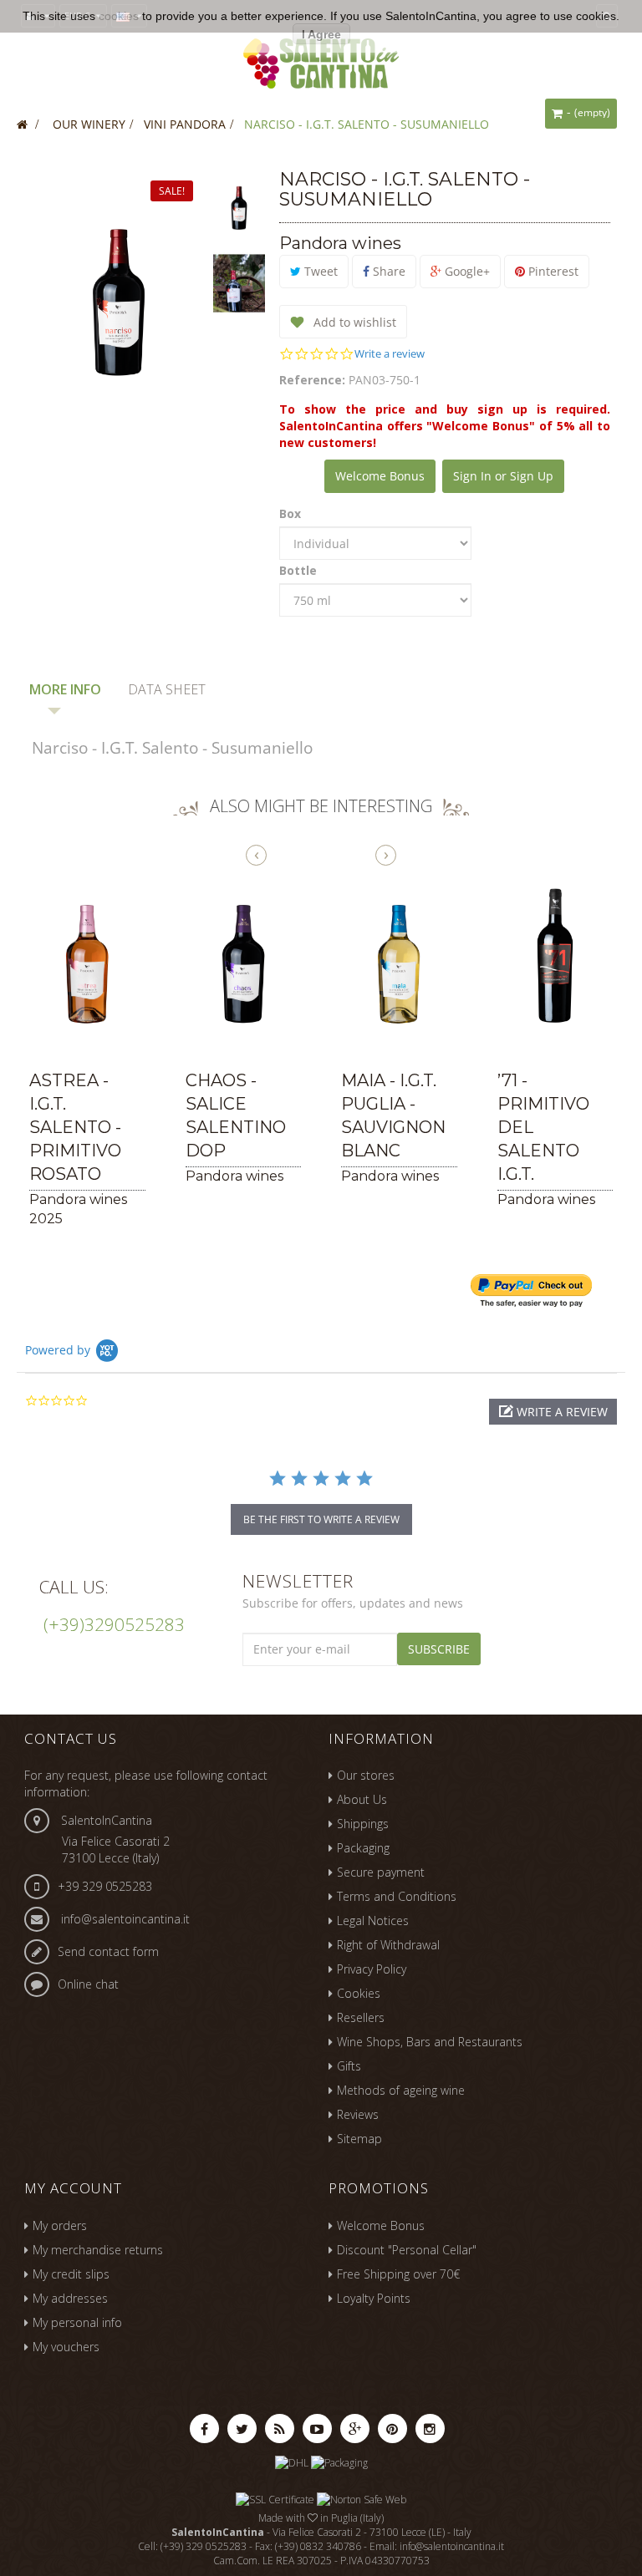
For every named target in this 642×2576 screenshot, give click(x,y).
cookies (119, 16)
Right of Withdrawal (388, 1945)
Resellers (361, 2017)
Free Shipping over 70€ (398, 2274)
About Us (362, 1799)
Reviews (358, 2114)
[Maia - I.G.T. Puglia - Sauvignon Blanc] (399, 956)
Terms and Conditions (397, 1896)
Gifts (349, 2066)
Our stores (366, 1775)
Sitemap (359, 2139)
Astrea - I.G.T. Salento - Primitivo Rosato (75, 1127)
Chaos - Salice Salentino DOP (236, 1115)
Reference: (312, 380)
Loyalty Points (374, 2298)
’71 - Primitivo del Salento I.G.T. (543, 1127)
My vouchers (66, 2347)
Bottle (300, 570)
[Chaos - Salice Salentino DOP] (244, 956)
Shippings (363, 1824)
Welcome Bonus (380, 476)
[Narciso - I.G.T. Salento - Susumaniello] (239, 206)
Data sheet (167, 689)
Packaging (363, 1848)
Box (292, 513)
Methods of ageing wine (401, 2090)
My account (73, 2188)
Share (387, 271)
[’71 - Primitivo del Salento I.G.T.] (555, 956)
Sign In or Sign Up (503, 476)
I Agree (321, 34)
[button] (553, 1412)
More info (65, 689)
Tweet (319, 271)
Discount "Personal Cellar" (407, 2250)
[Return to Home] (22, 124)
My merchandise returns (98, 2250)
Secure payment (381, 1872)
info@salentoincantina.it (125, 1919)
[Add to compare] (31, 1038)
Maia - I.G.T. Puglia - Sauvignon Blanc (393, 1115)
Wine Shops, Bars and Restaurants (430, 2042)
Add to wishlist (353, 322)
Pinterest (552, 271)
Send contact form (108, 1951)
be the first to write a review (321, 1519)
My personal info (77, 2322)
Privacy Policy (372, 1969)
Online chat (88, 1984)
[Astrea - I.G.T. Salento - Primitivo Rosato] (87, 956)
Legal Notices (373, 1921)
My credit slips (71, 2274)
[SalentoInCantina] (321, 61)
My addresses (70, 2298)
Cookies (359, 1993)
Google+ (466, 271)
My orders (60, 2225)
